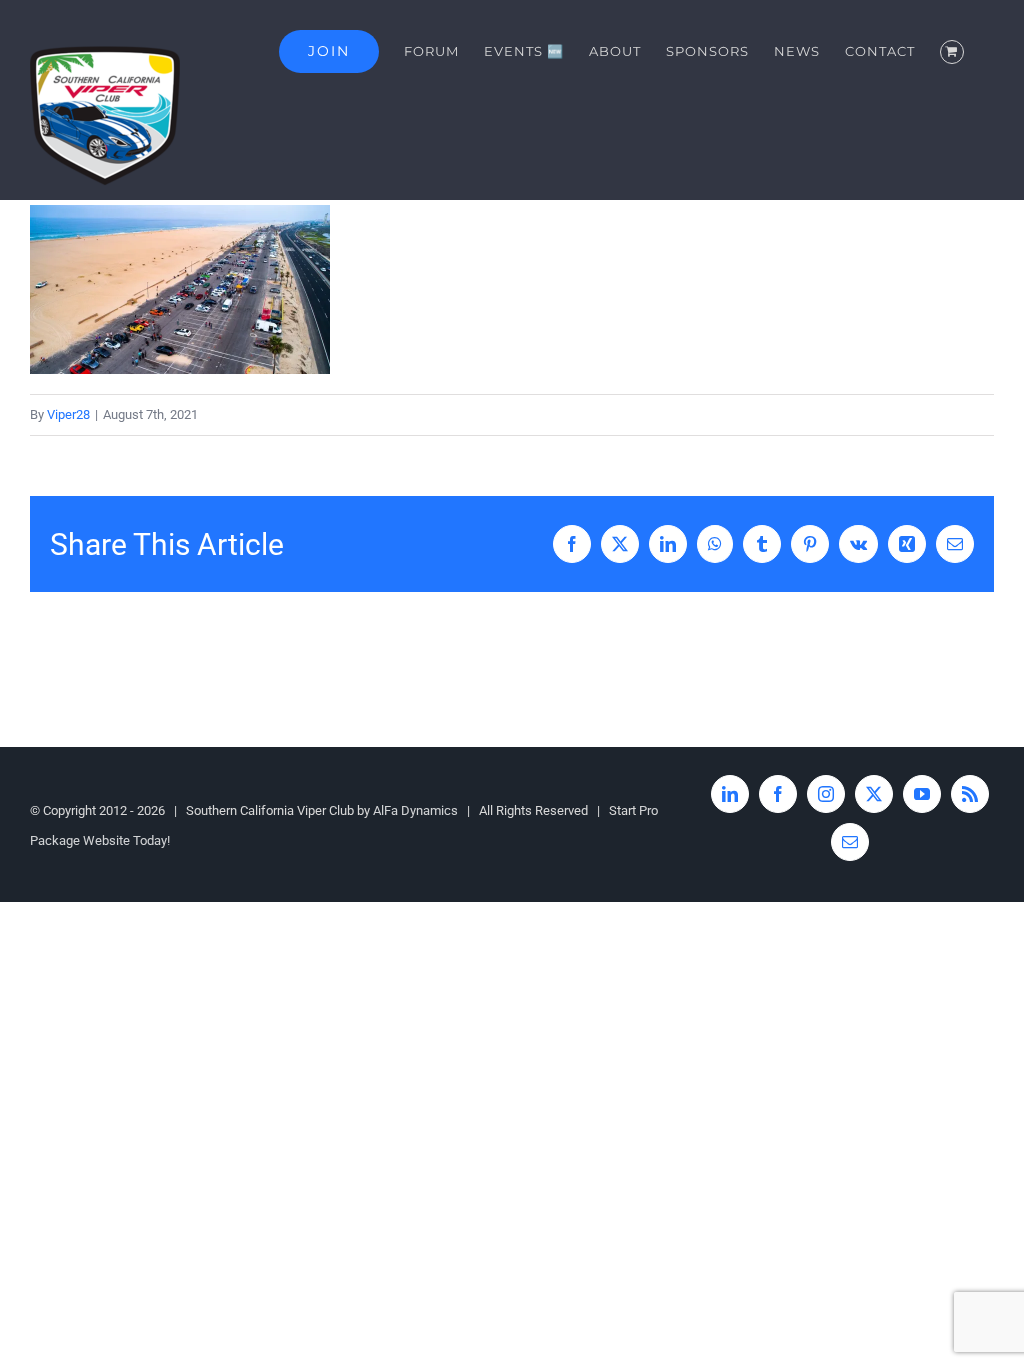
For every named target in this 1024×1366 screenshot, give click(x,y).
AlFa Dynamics (415, 810)
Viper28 (68, 414)
